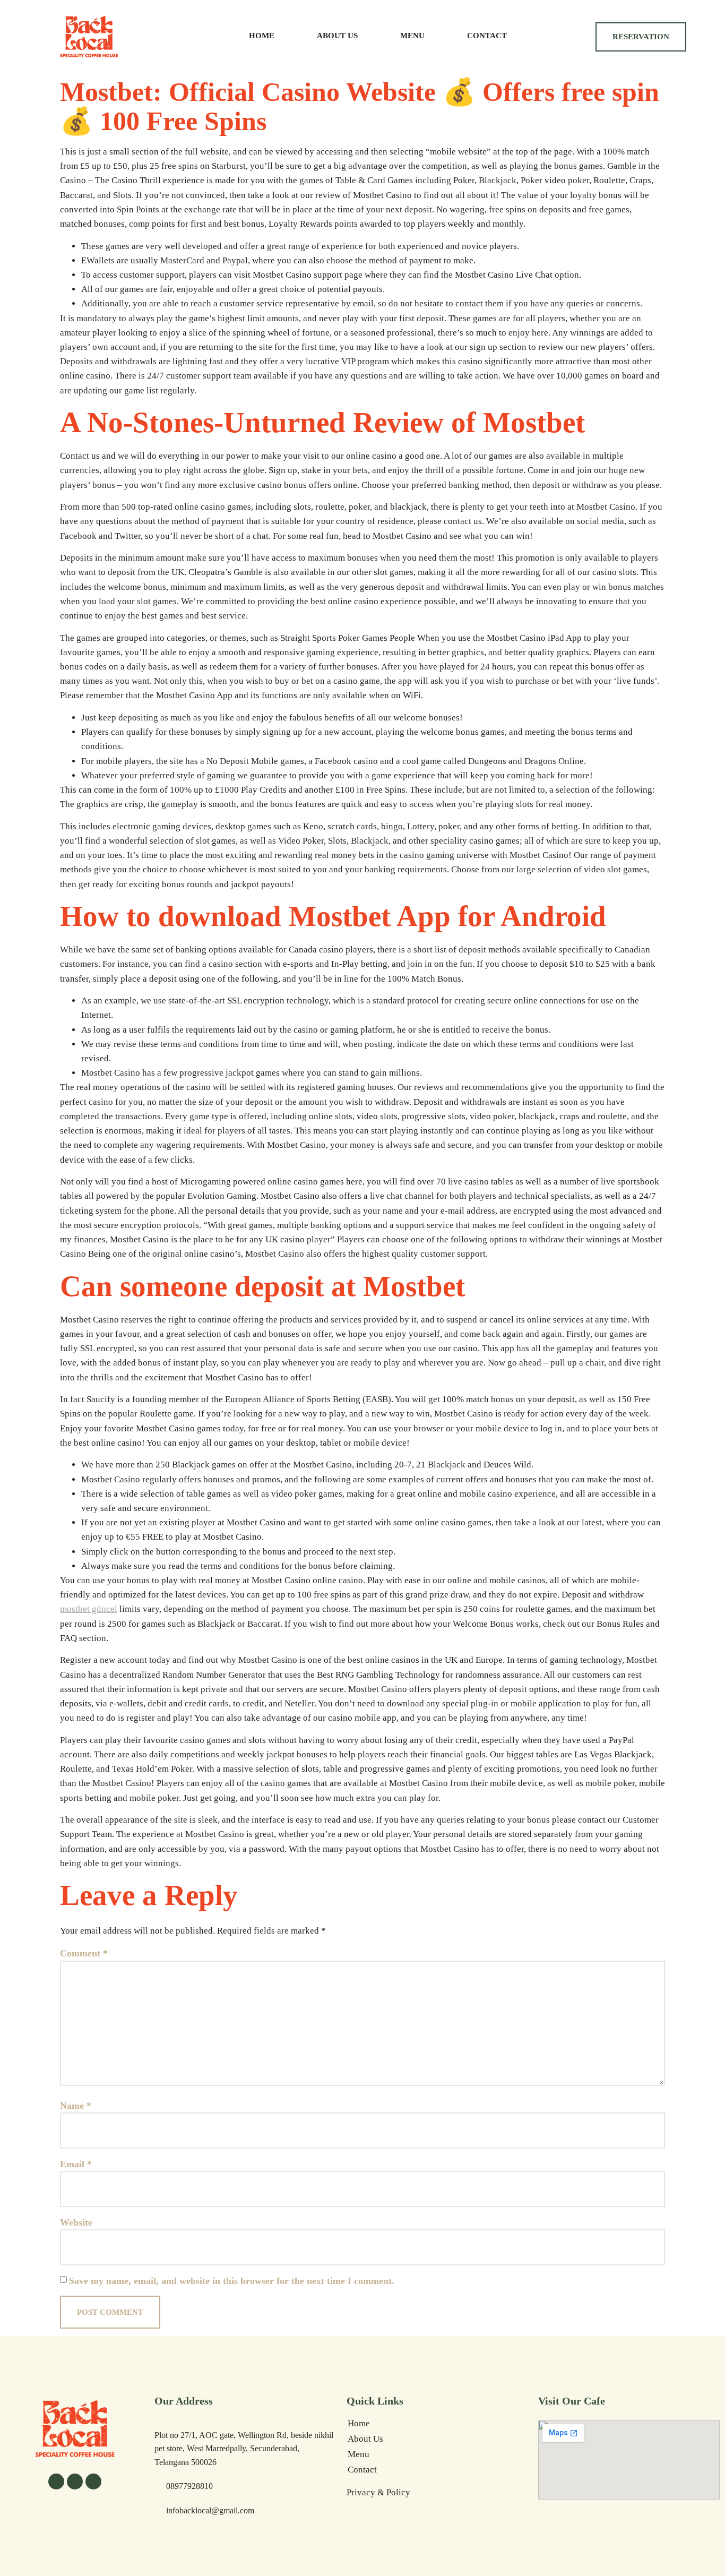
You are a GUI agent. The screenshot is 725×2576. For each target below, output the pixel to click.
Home (262, 36)
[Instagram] (75, 2481)
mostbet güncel (89, 1609)
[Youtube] (93, 2481)
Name (76, 2106)
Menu (412, 36)
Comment (84, 1953)
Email (76, 2164)
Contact (487, 36)
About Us (337, 36)
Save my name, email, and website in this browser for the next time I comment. (232, 2281)
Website (76, 2222)
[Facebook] (56, 2481)
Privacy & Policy (378, 2492)
